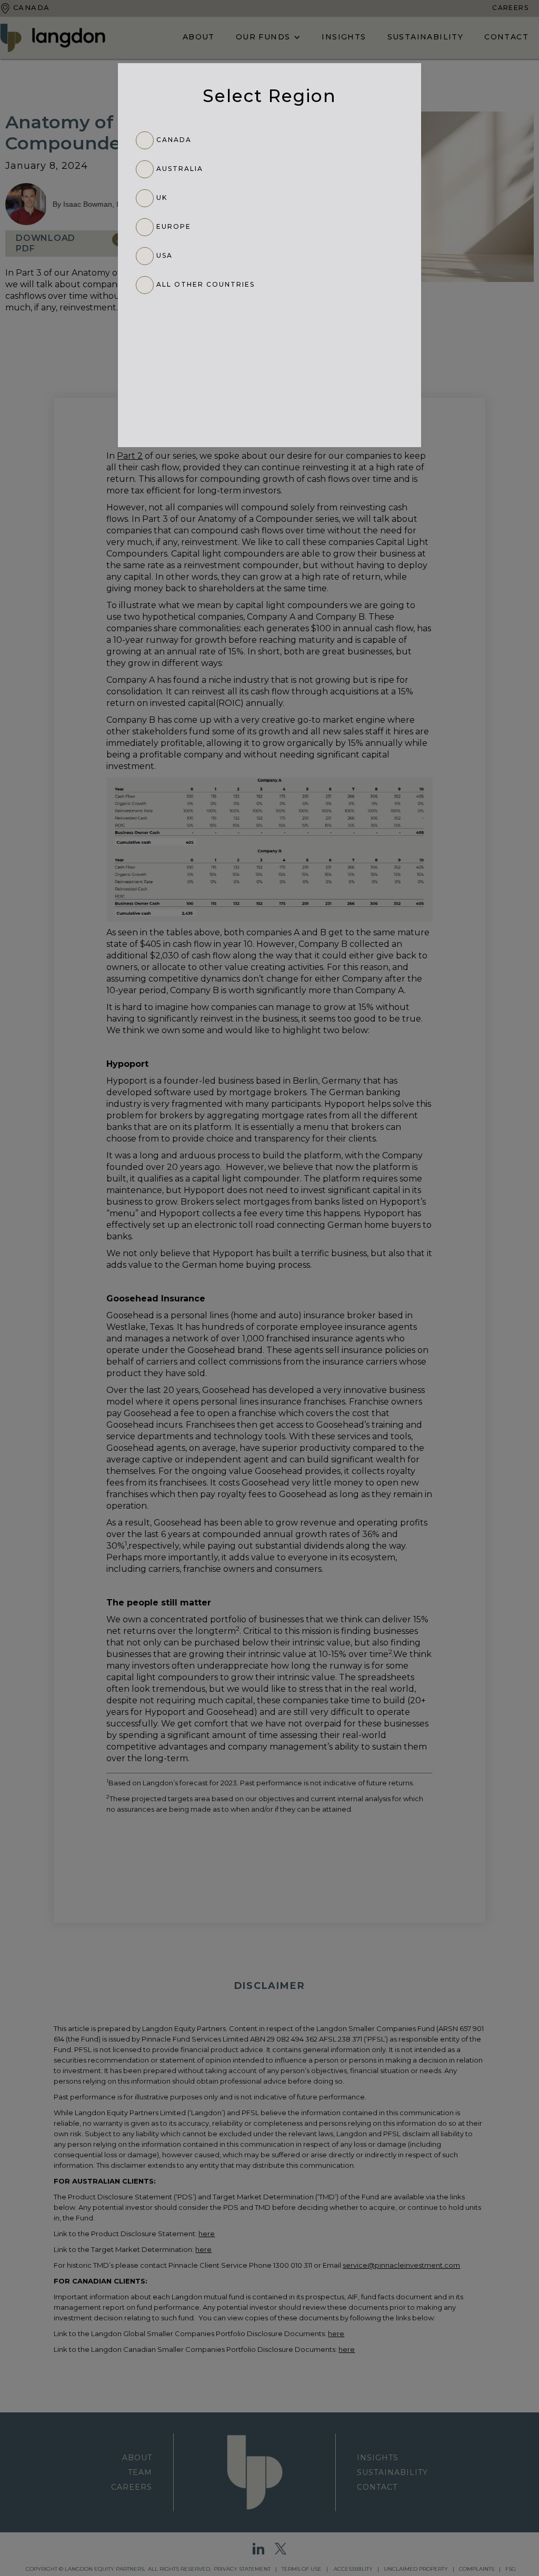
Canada (174, 140)
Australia (180, 169)
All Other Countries (206, 284)
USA (164, 255)
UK (162, 198)
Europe (174, 226)
